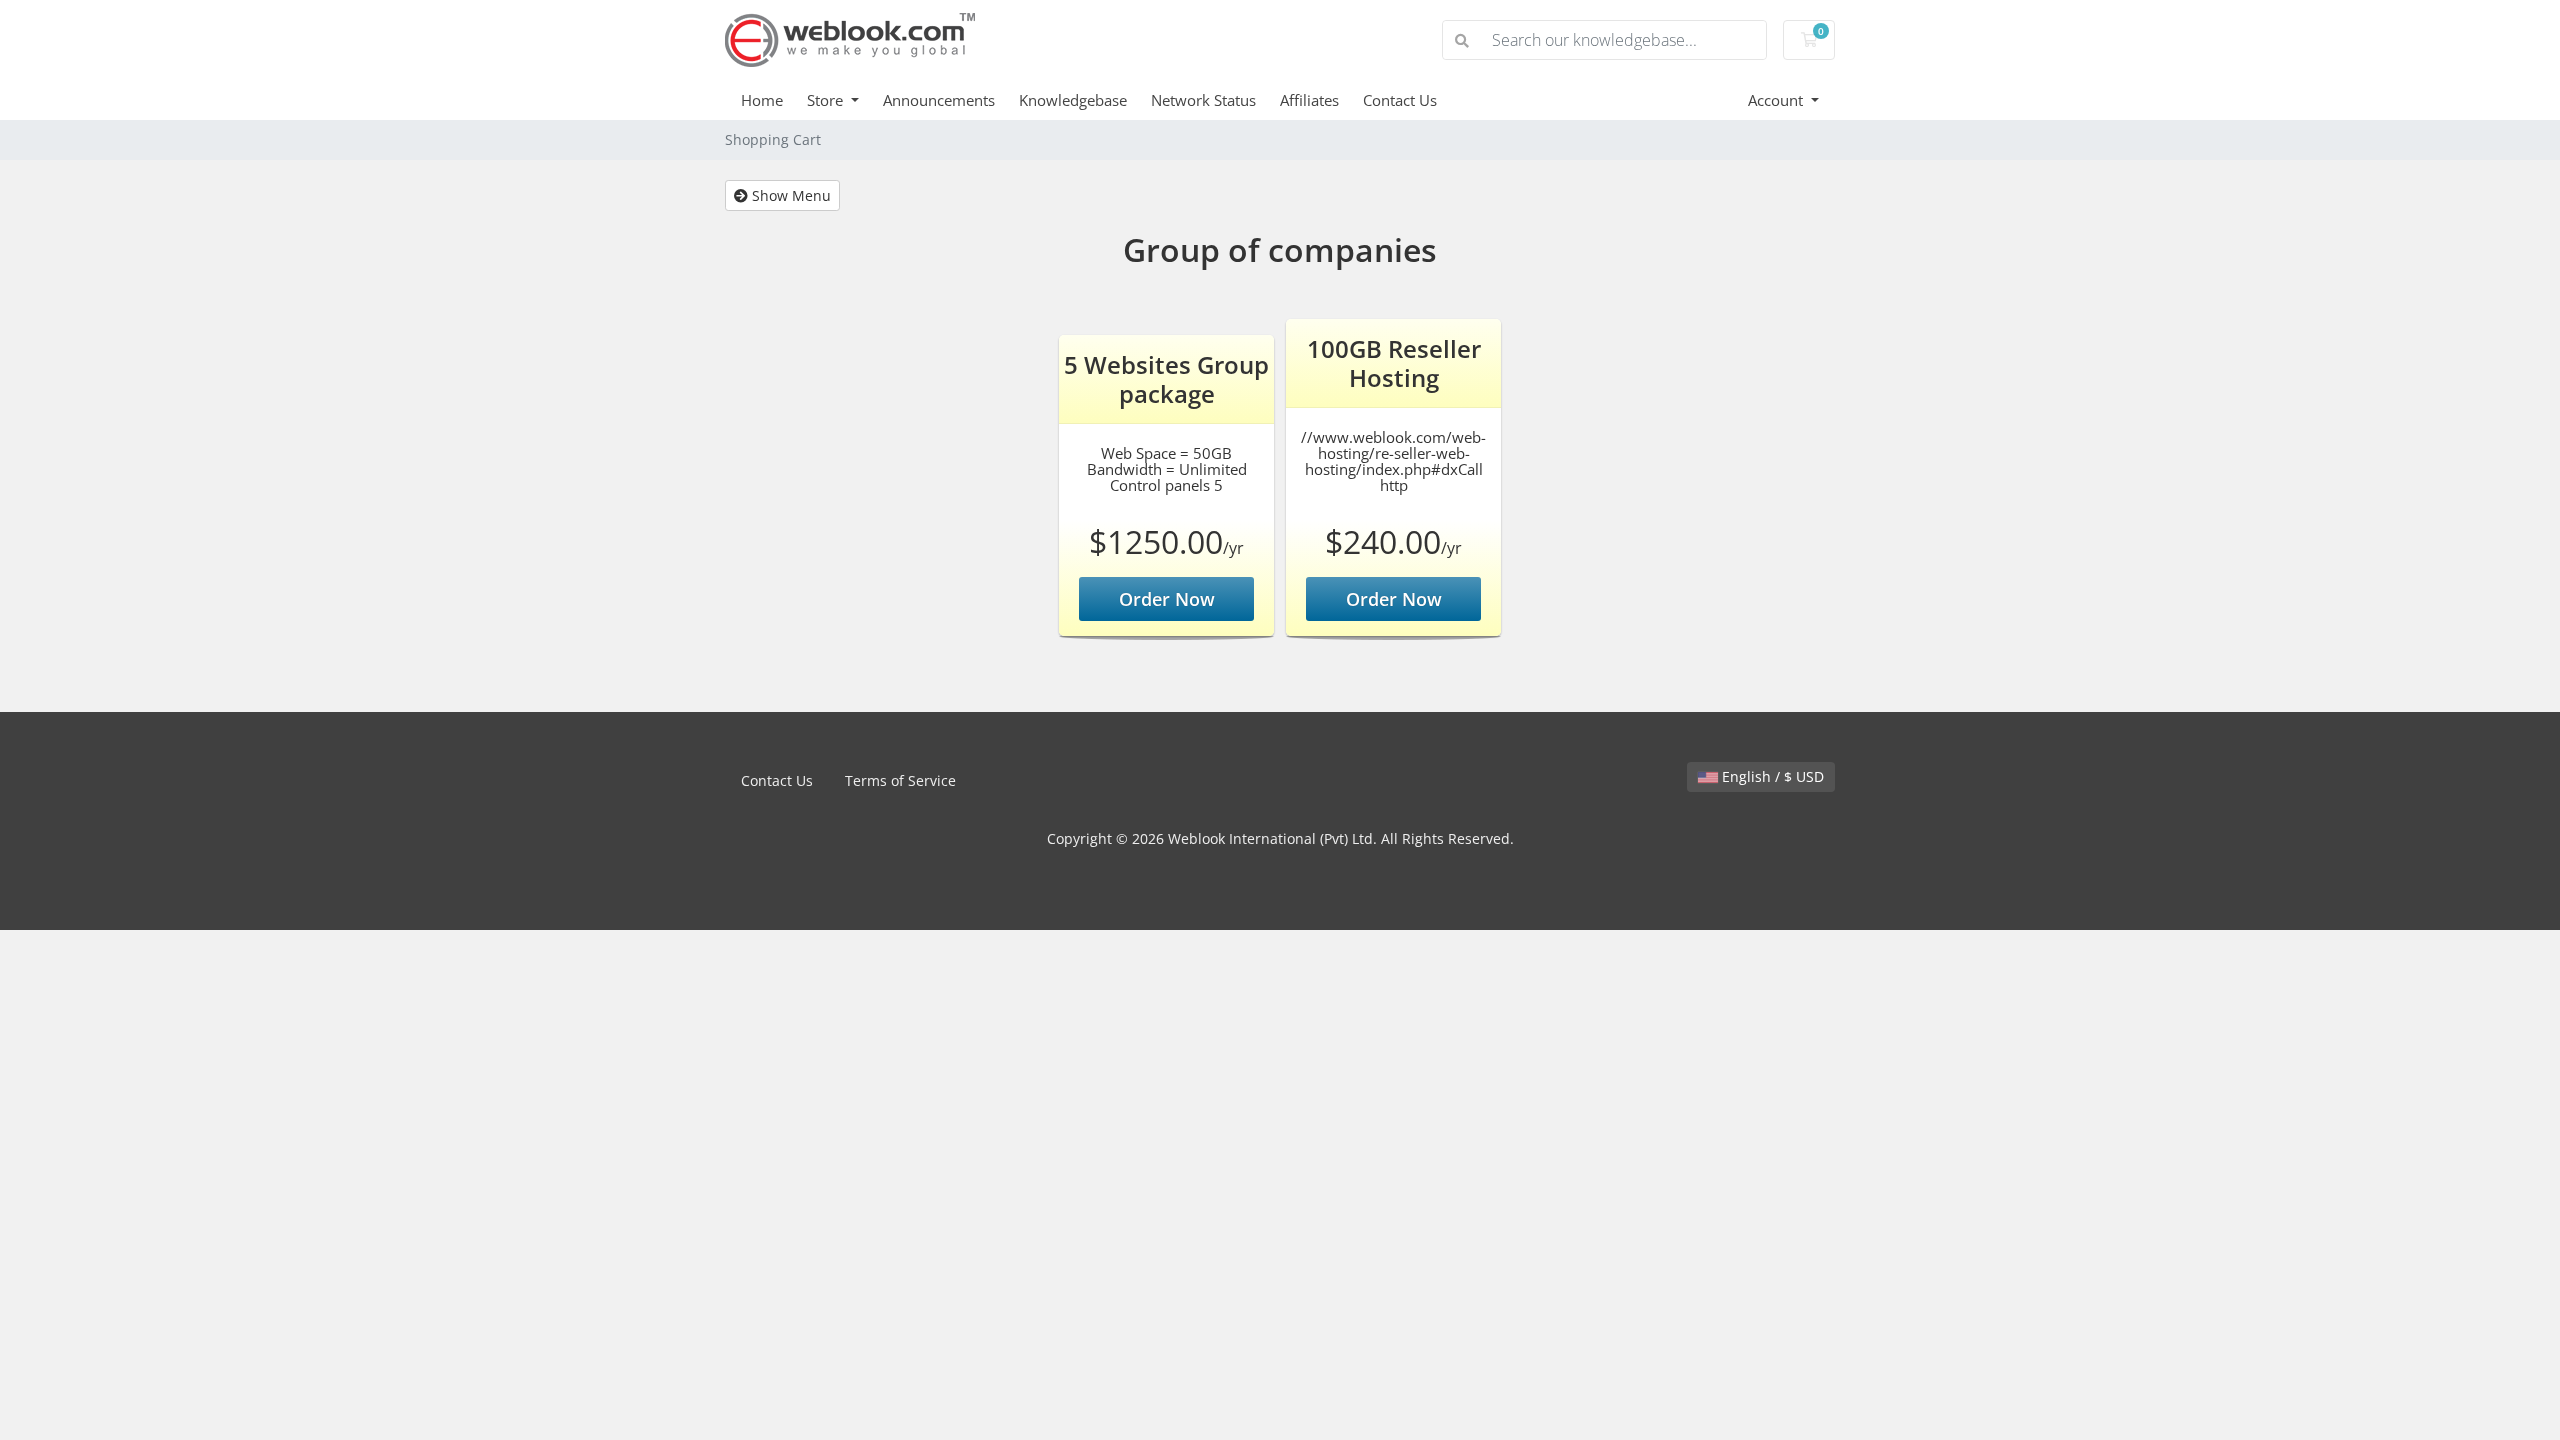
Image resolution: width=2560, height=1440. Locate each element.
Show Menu (789, 195)
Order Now (1167, 599)
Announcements (939, 100)
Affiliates (1309, 100)
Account (1777, 100)
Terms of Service (900, 780)
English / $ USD (1771, 776)
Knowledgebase (1073, 100)
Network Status (1203, 100)
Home (762, 100)
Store (827, 100)
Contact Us (1400, 100)
